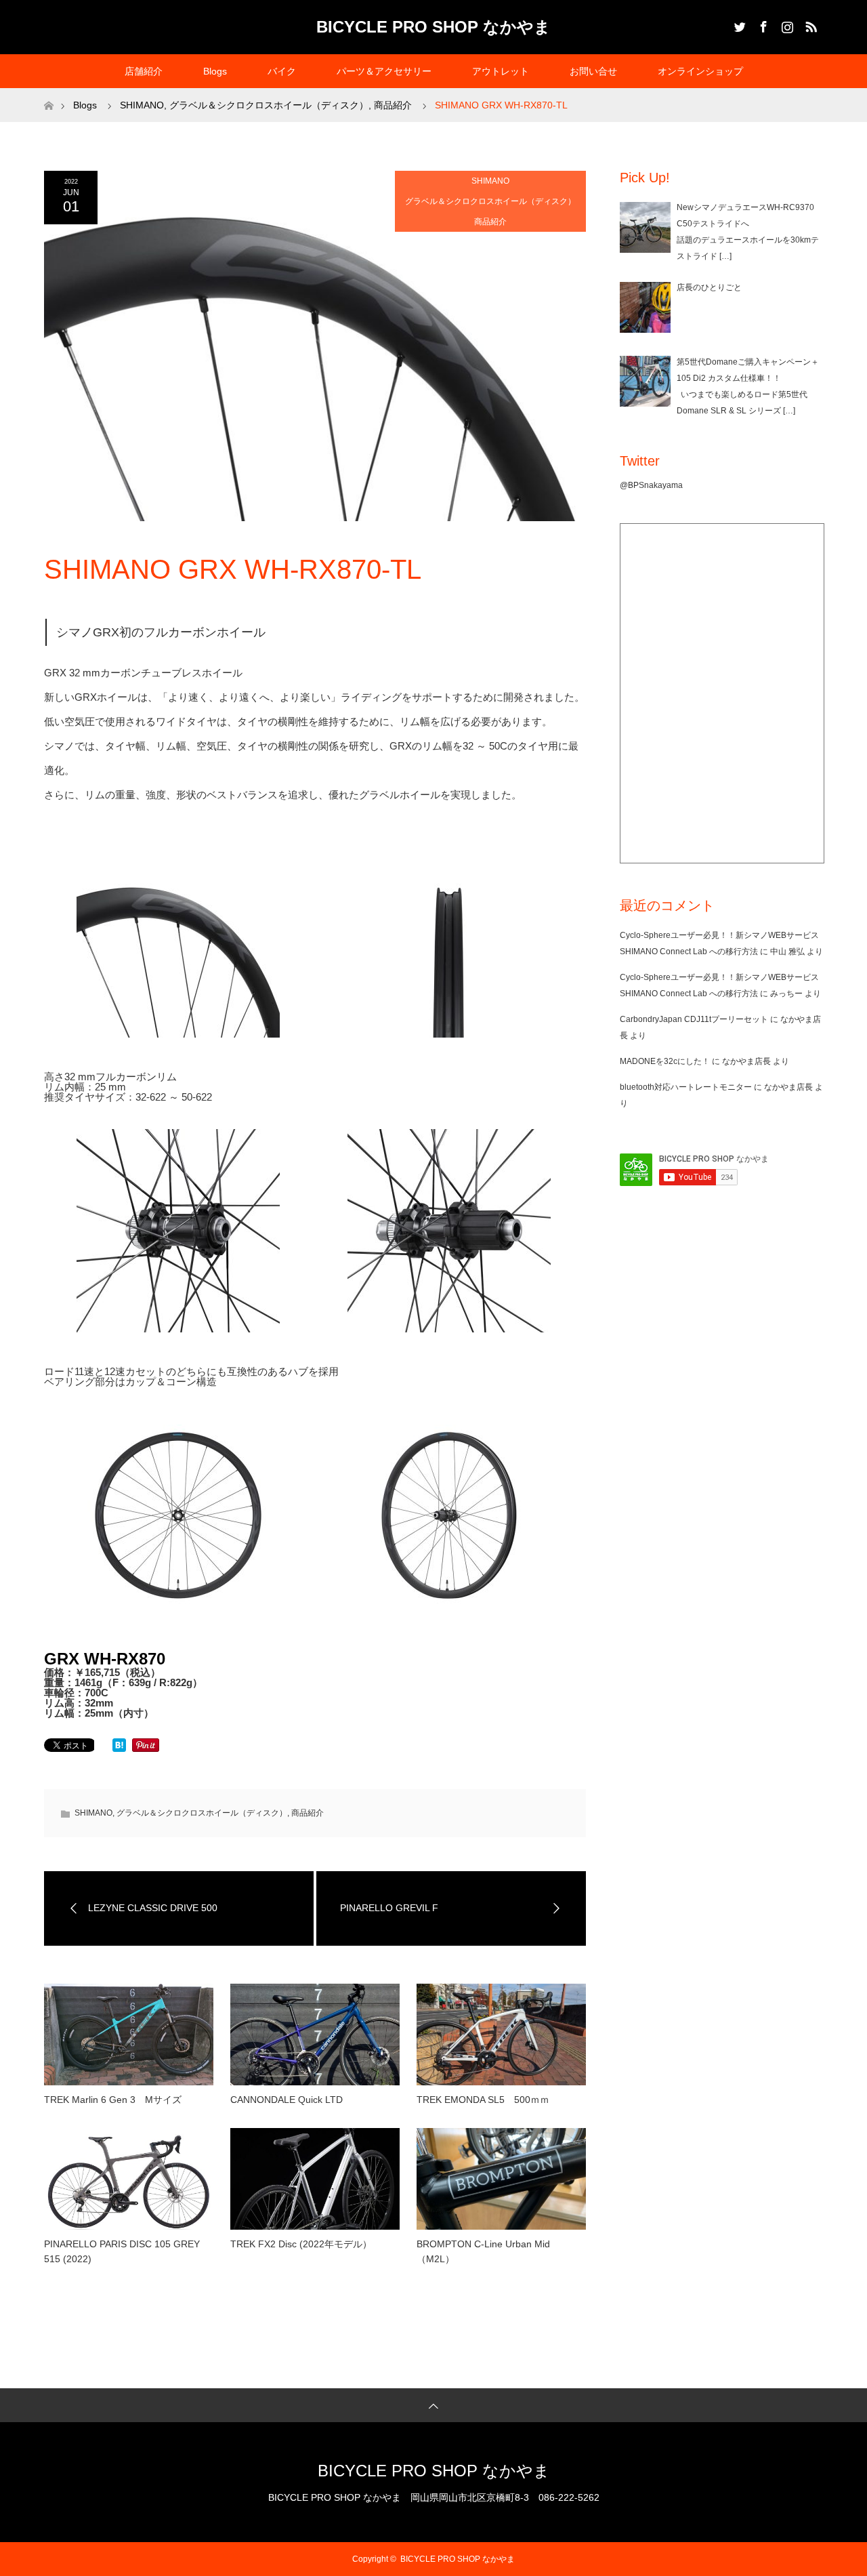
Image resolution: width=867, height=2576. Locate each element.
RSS (809, 24)
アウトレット (501, 71)
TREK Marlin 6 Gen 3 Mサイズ (113, 2100)
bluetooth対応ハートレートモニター (686, 1087)
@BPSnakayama (651, 485)
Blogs (215, 71)
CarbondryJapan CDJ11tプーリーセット (694, 1019)
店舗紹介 (144, 71)
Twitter (738, 24)
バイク (282, 71)
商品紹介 (490, 222)
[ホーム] (48, 93)
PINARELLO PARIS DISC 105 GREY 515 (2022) (122, 2251)
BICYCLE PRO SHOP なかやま (433, 27)
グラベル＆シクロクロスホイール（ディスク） (490, 201)
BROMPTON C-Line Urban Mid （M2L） (483, 2251)
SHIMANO (490, 181)
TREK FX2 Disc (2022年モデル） (301, 2244)
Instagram (786, 24)
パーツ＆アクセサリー (384, 71)
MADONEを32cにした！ (665, 1061)
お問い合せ (593, 71)
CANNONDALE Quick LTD (287, 2100)
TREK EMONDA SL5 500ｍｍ (483, 2100)
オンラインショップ (700, 71)
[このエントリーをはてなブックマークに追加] (119, 1748)
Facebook (762, 24)
